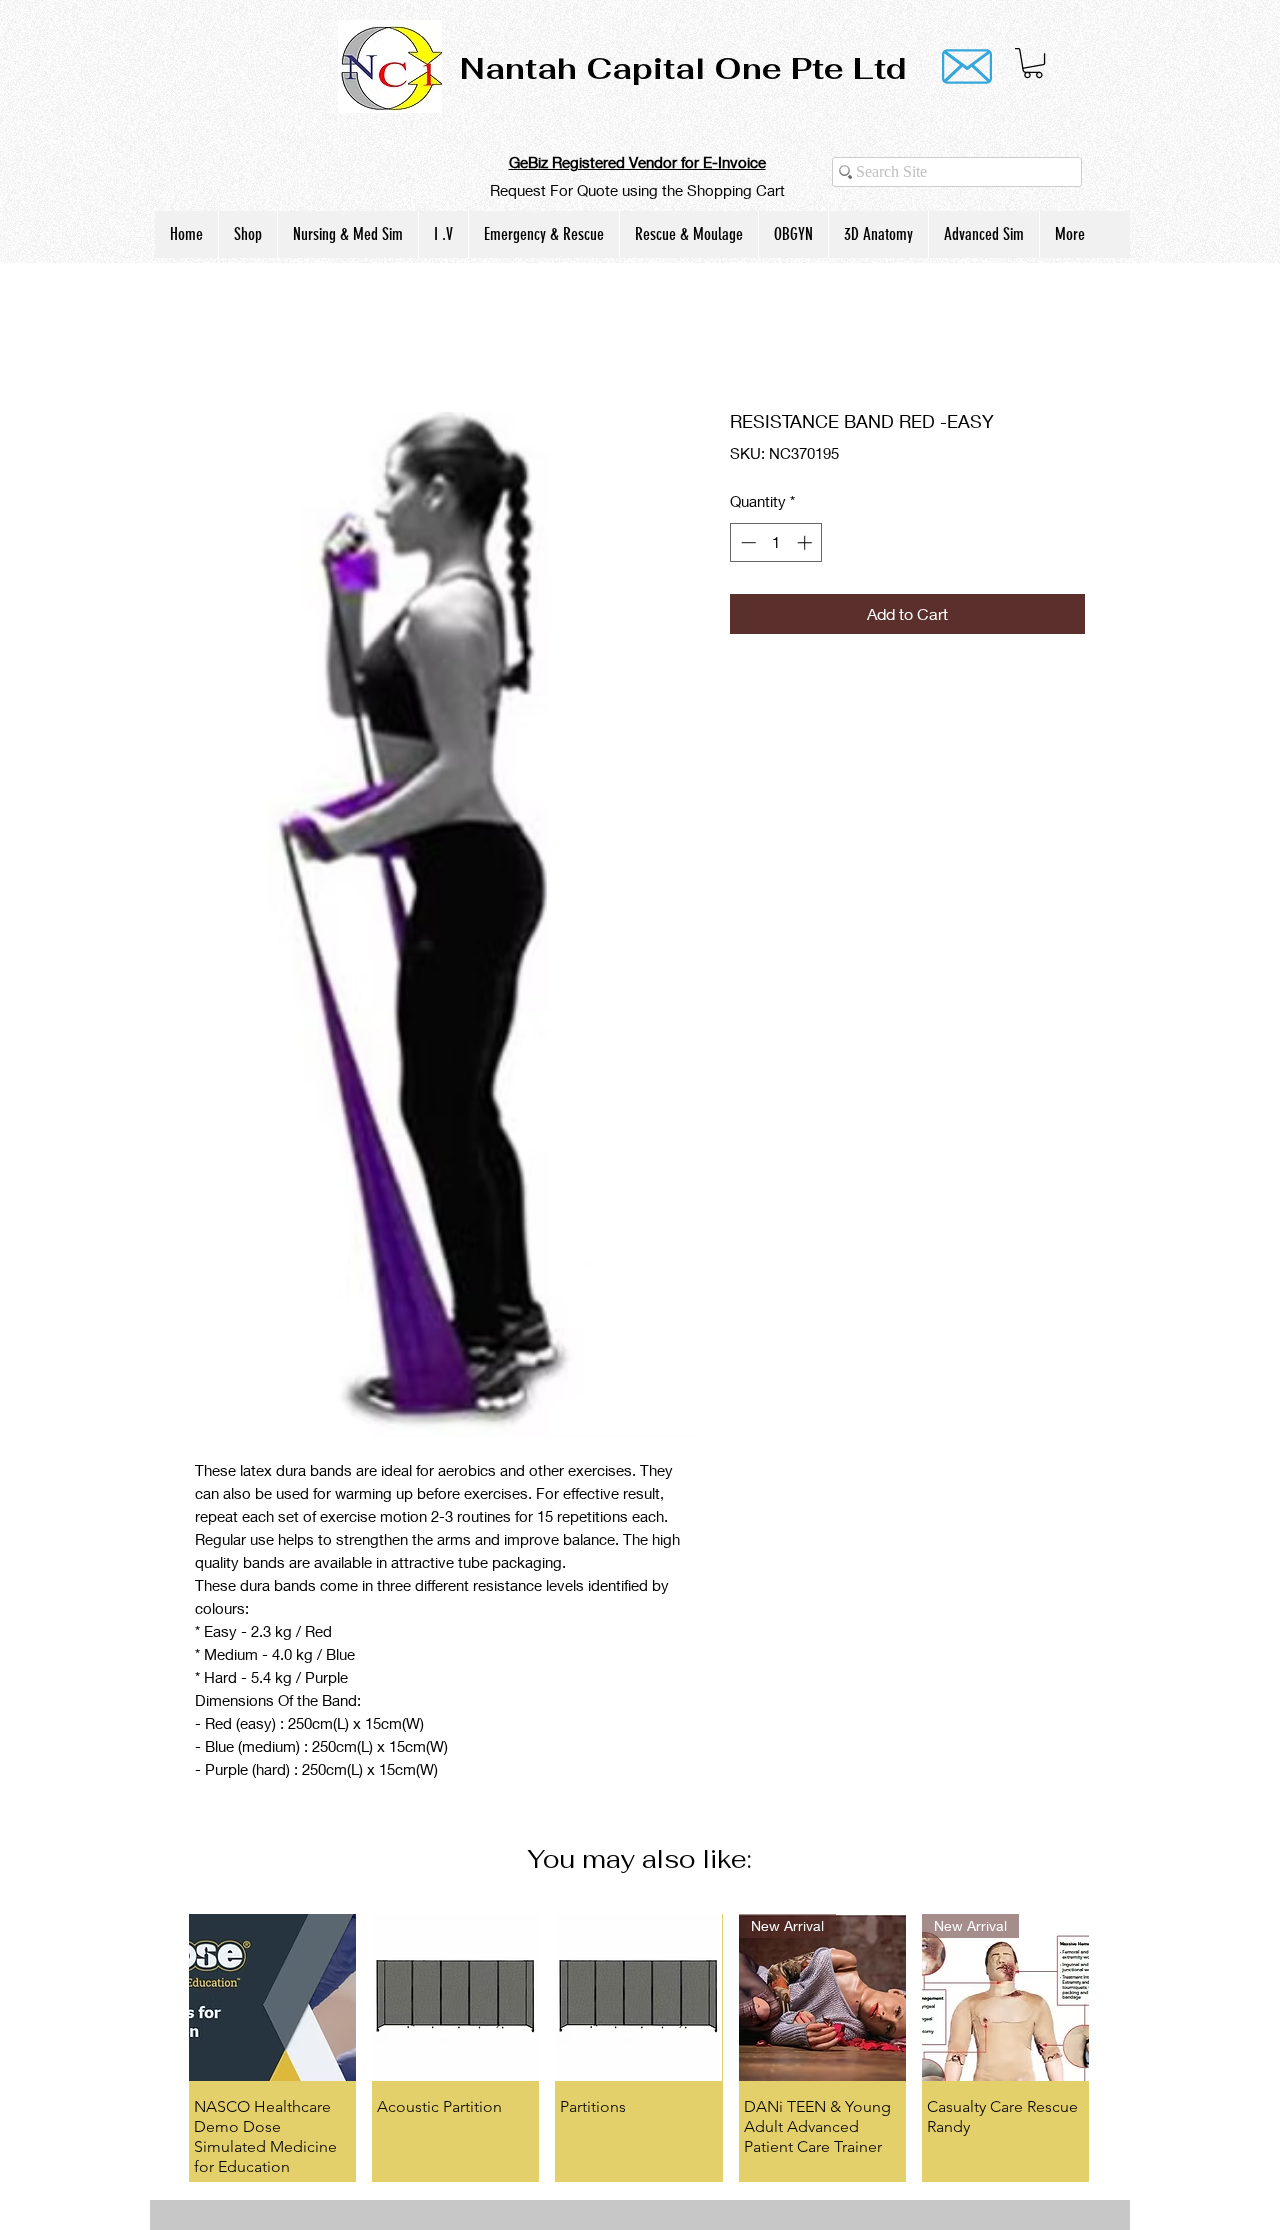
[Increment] (806, 542)
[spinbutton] (776, 542)
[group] (639, 2028)
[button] (1033, 63)
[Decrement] (746, 542)
